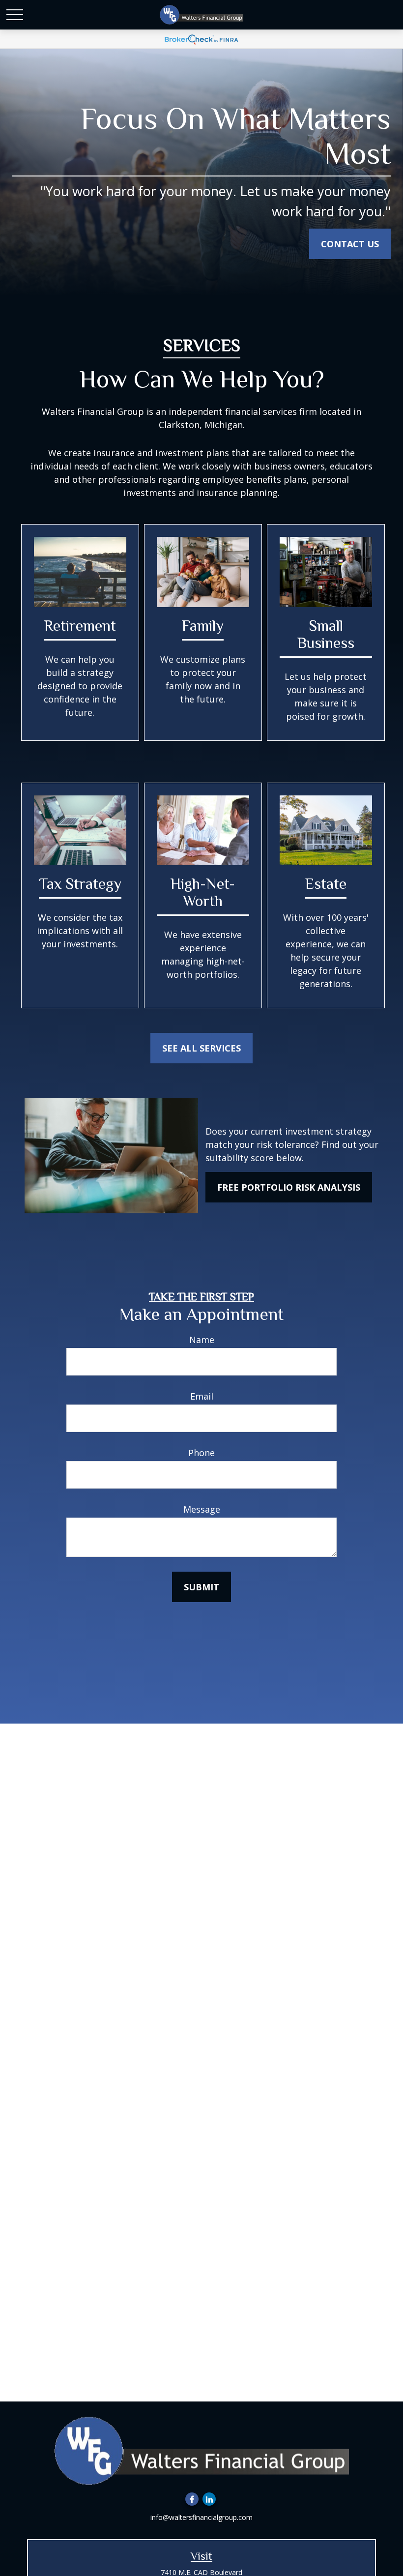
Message (202, 1509)
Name (202, 1340)
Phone (201, 1453)
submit (201, 1587)
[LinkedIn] (209, 2499)
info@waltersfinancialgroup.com (201, 2517)
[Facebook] (192, 2499)
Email (202, 1396)
